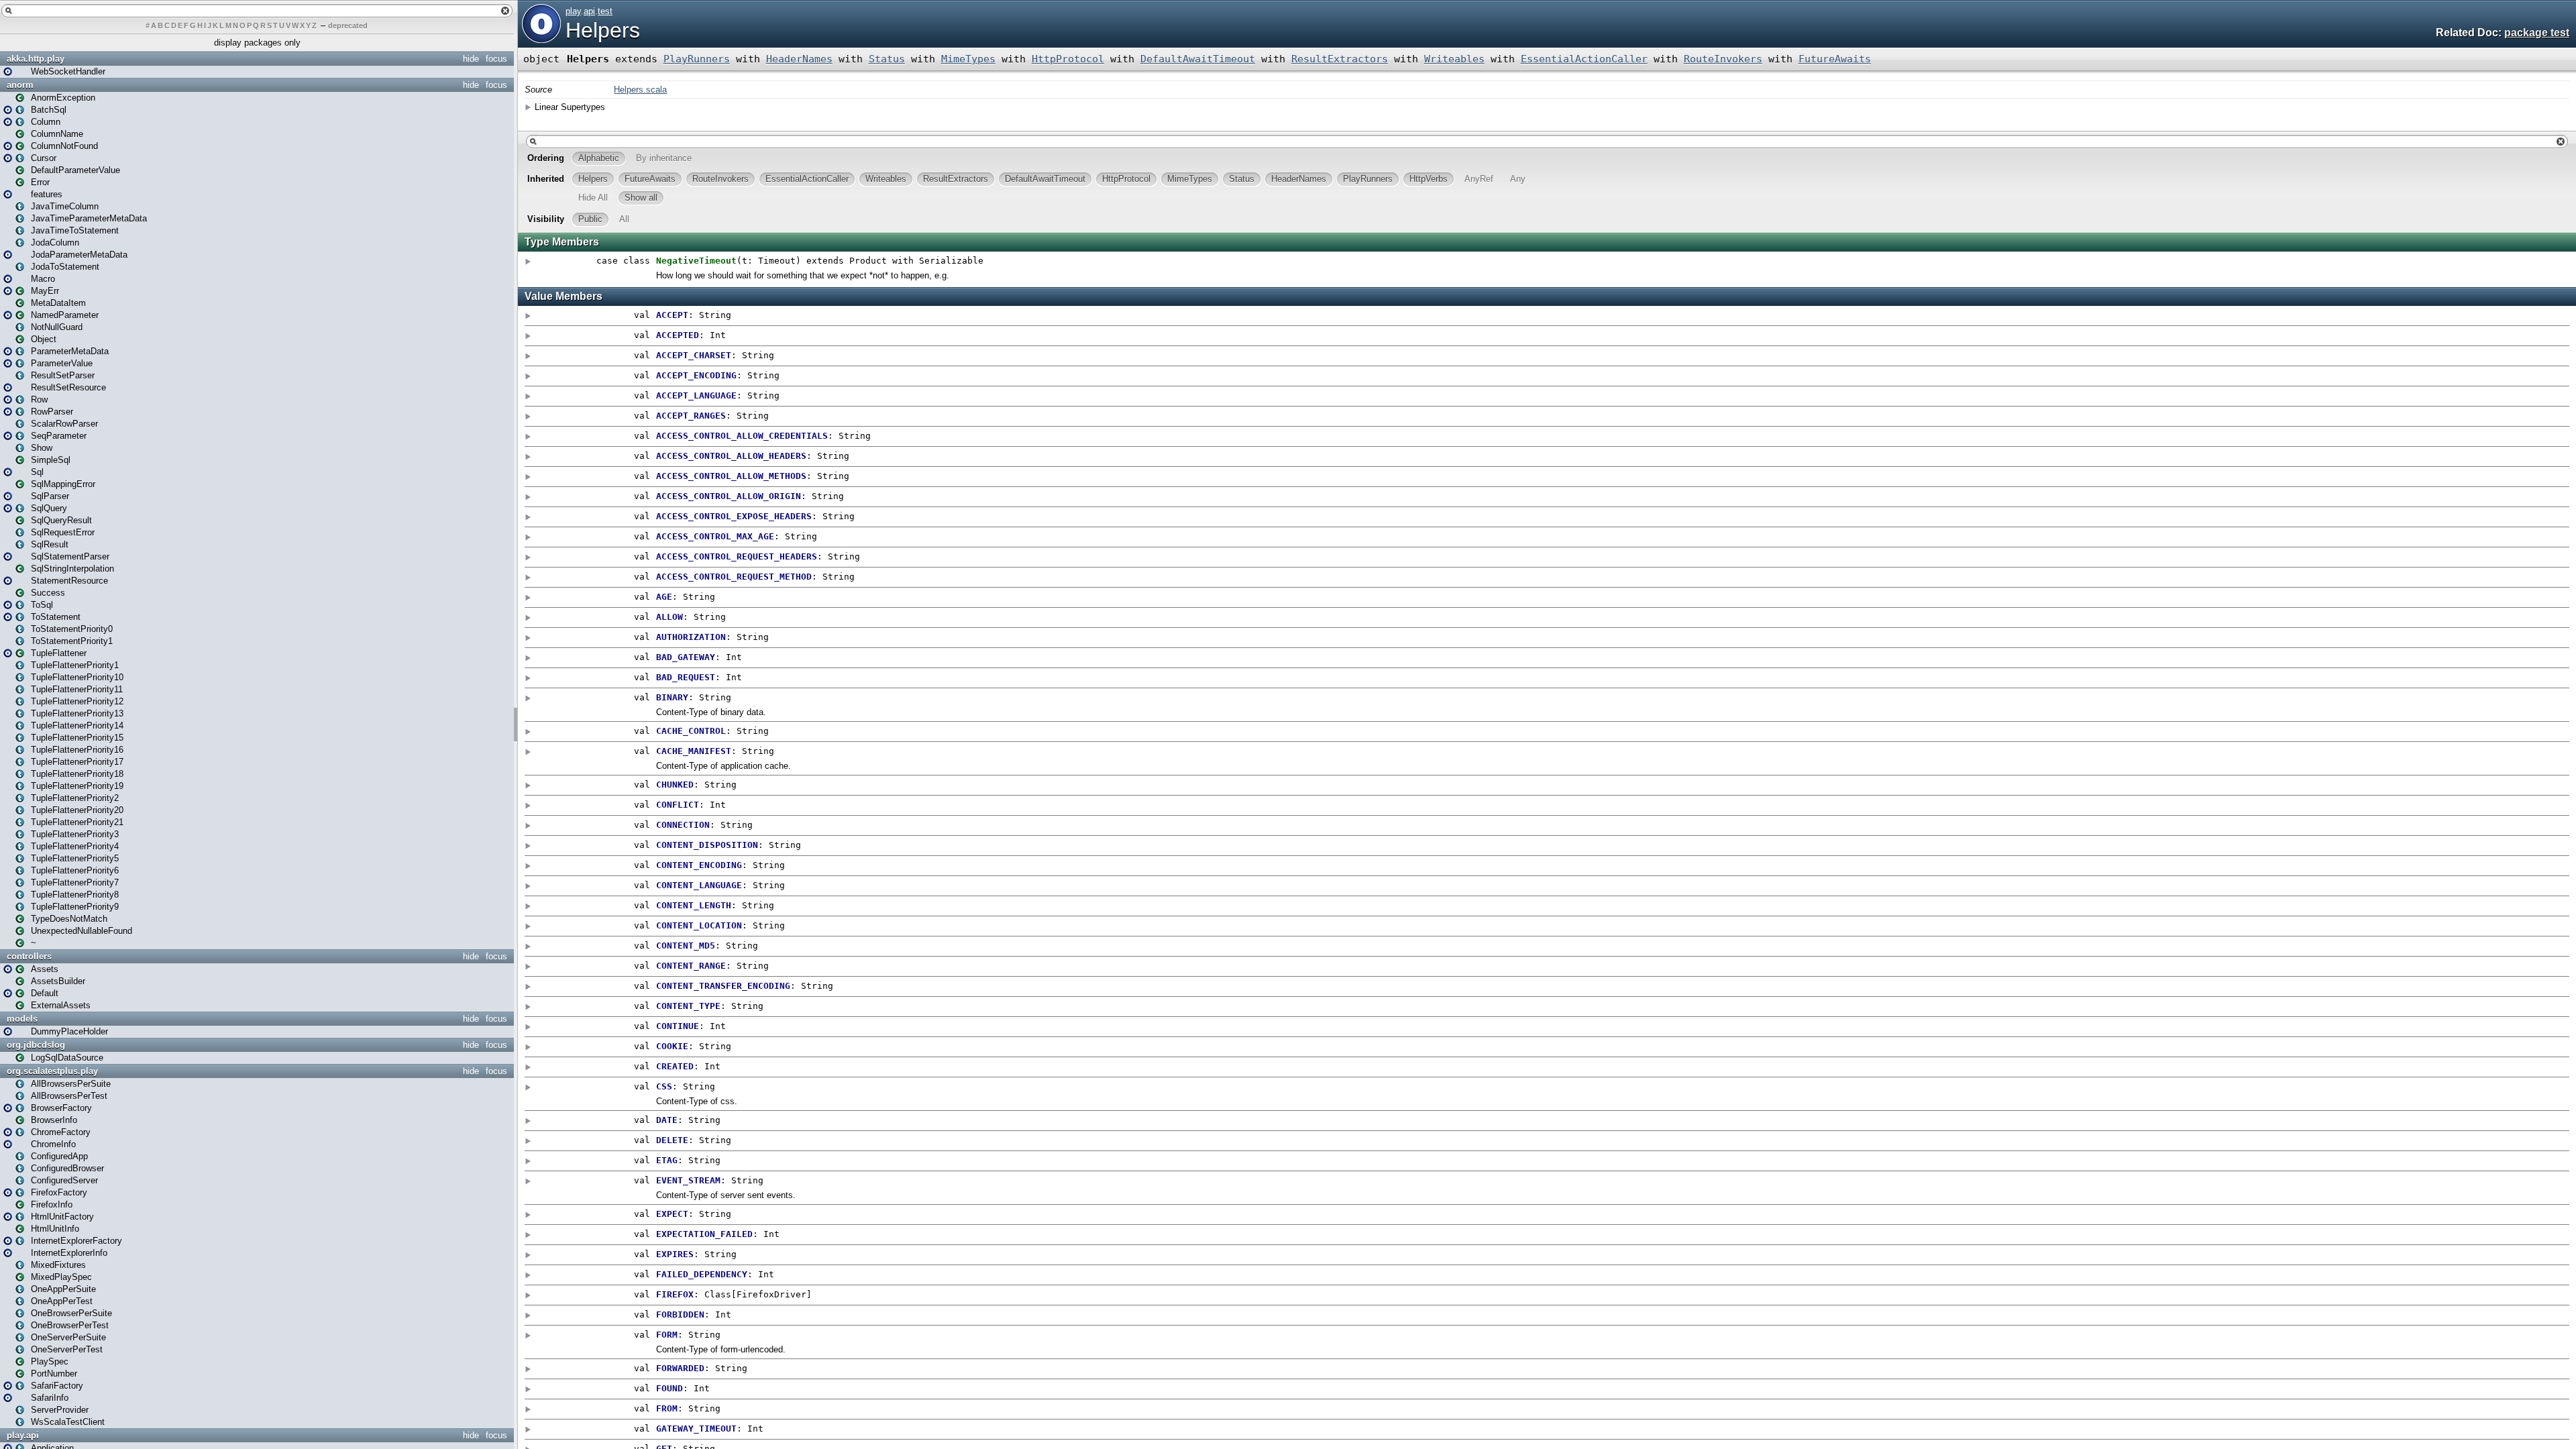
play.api (23, 1435)
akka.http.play (36, 59)
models (22, 1019)
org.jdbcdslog (36, 1045)
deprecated (348, 25)
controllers (29, 956)
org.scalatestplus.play (52, 1071)
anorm (20, 85)
